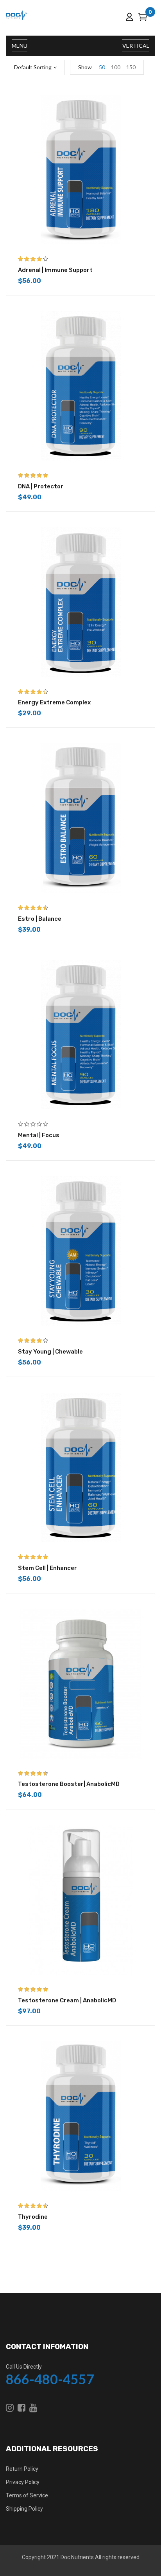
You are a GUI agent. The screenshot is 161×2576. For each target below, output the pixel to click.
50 (102, 67)
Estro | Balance (40, 919)
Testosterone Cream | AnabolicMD (67, 2000)
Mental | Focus (39, 1135)
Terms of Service (27, 2495)
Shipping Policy (24, 2509)
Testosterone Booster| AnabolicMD (69, 1784)
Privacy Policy (23, 2482)
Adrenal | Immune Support (55, 270)
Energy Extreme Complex (54, 702)
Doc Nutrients (77, 2557)
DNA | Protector (41, 486)
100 (116, 67)
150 (131, 67)
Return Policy (22, 2469)
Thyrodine (33, 2217)
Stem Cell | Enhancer (47, 1568)
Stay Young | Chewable (50, 1352)
